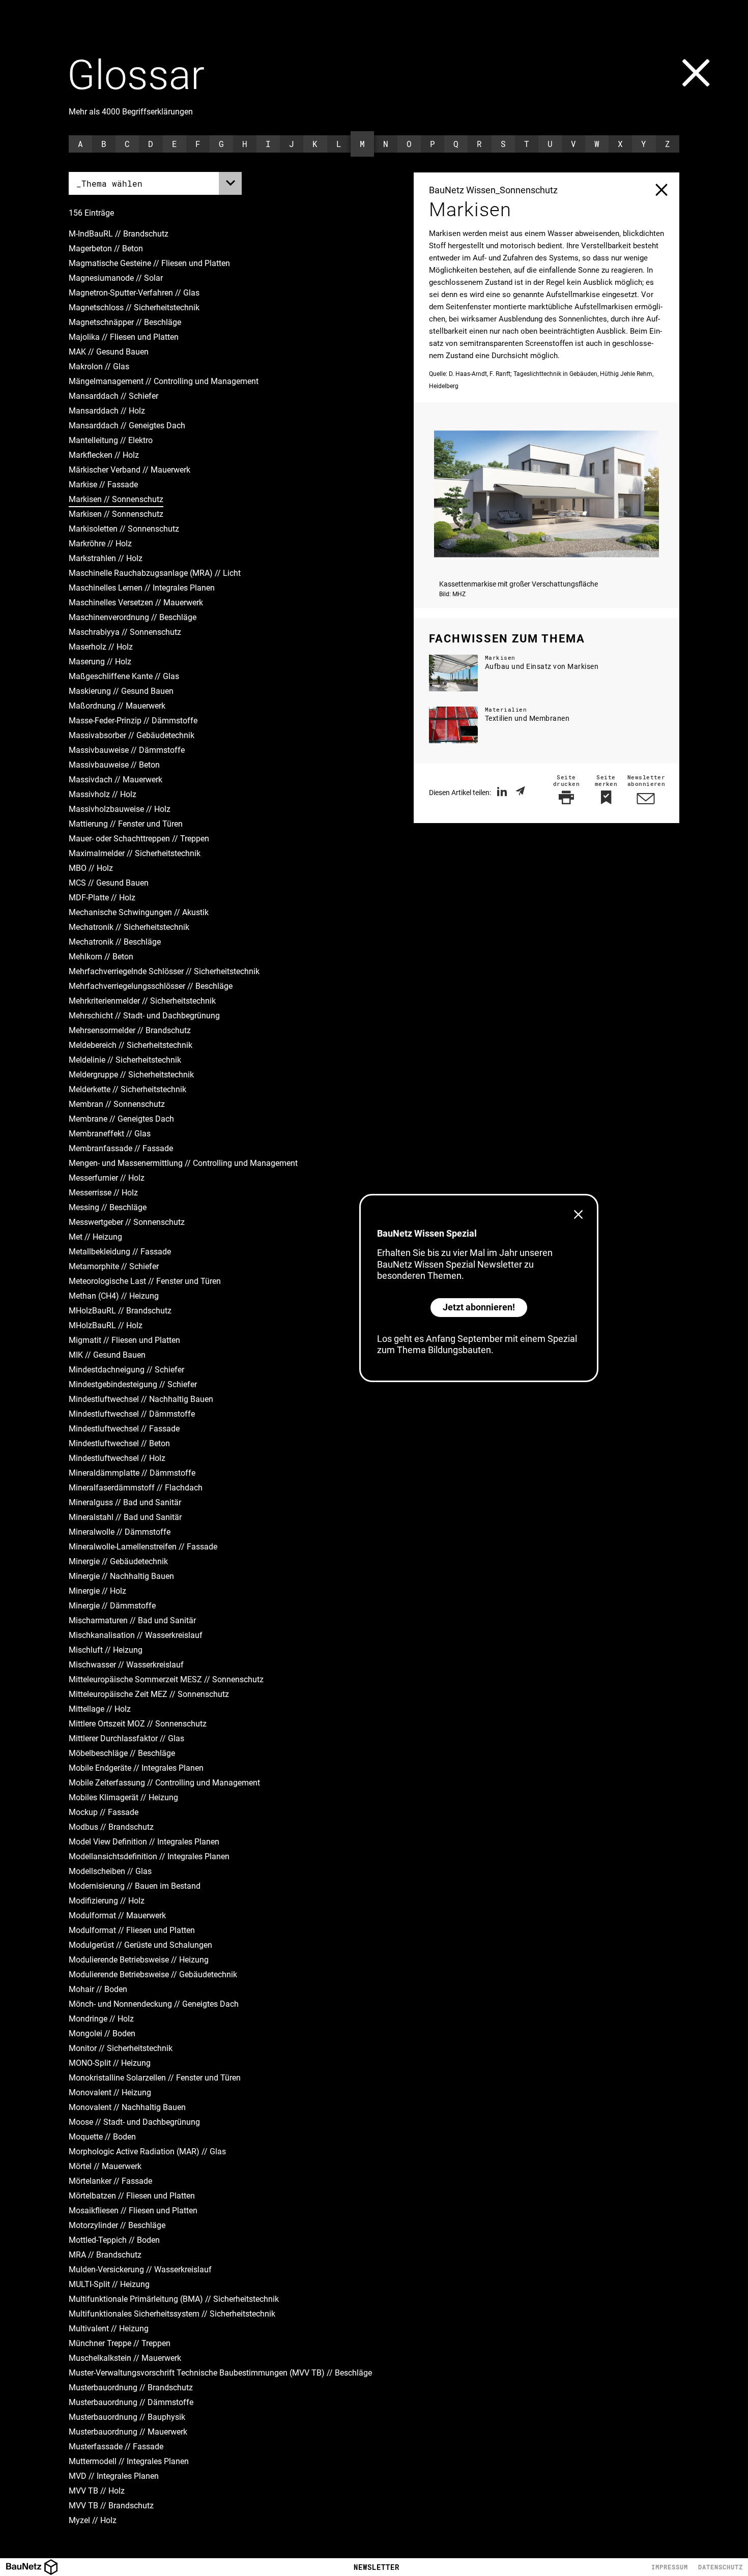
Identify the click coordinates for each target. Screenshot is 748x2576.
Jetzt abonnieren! (479, 1307)
